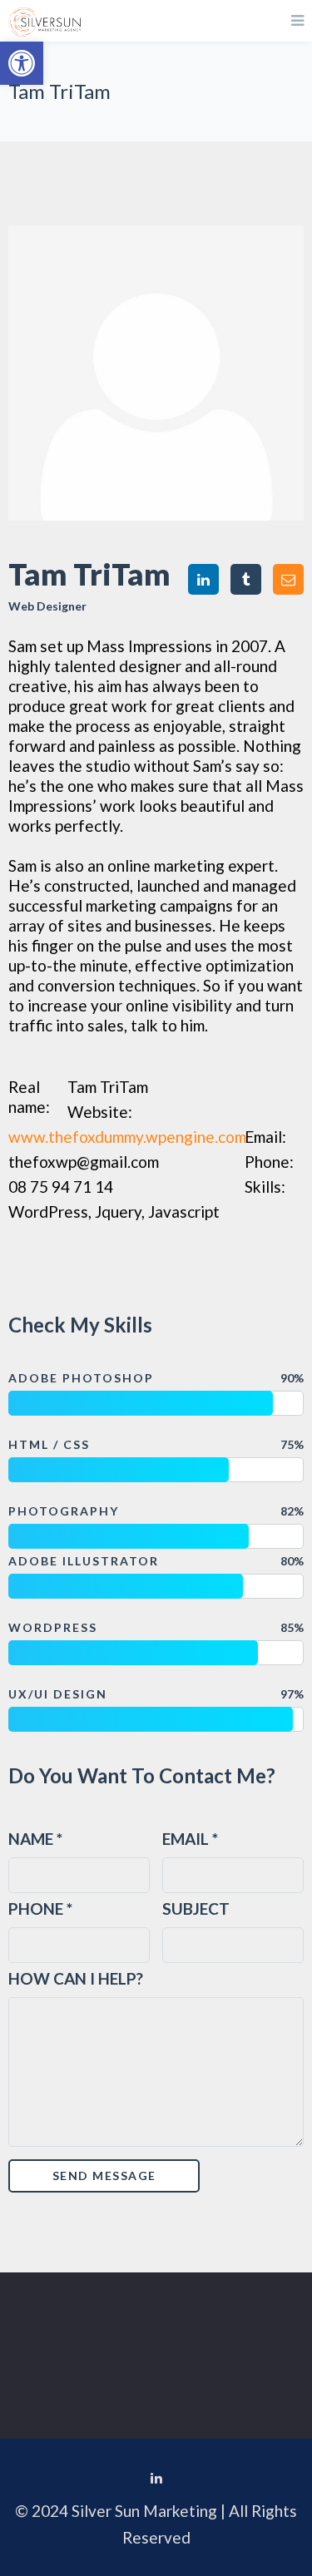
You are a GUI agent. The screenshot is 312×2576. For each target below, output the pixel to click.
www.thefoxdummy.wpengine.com (127, 1137)
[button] (22, 63)
